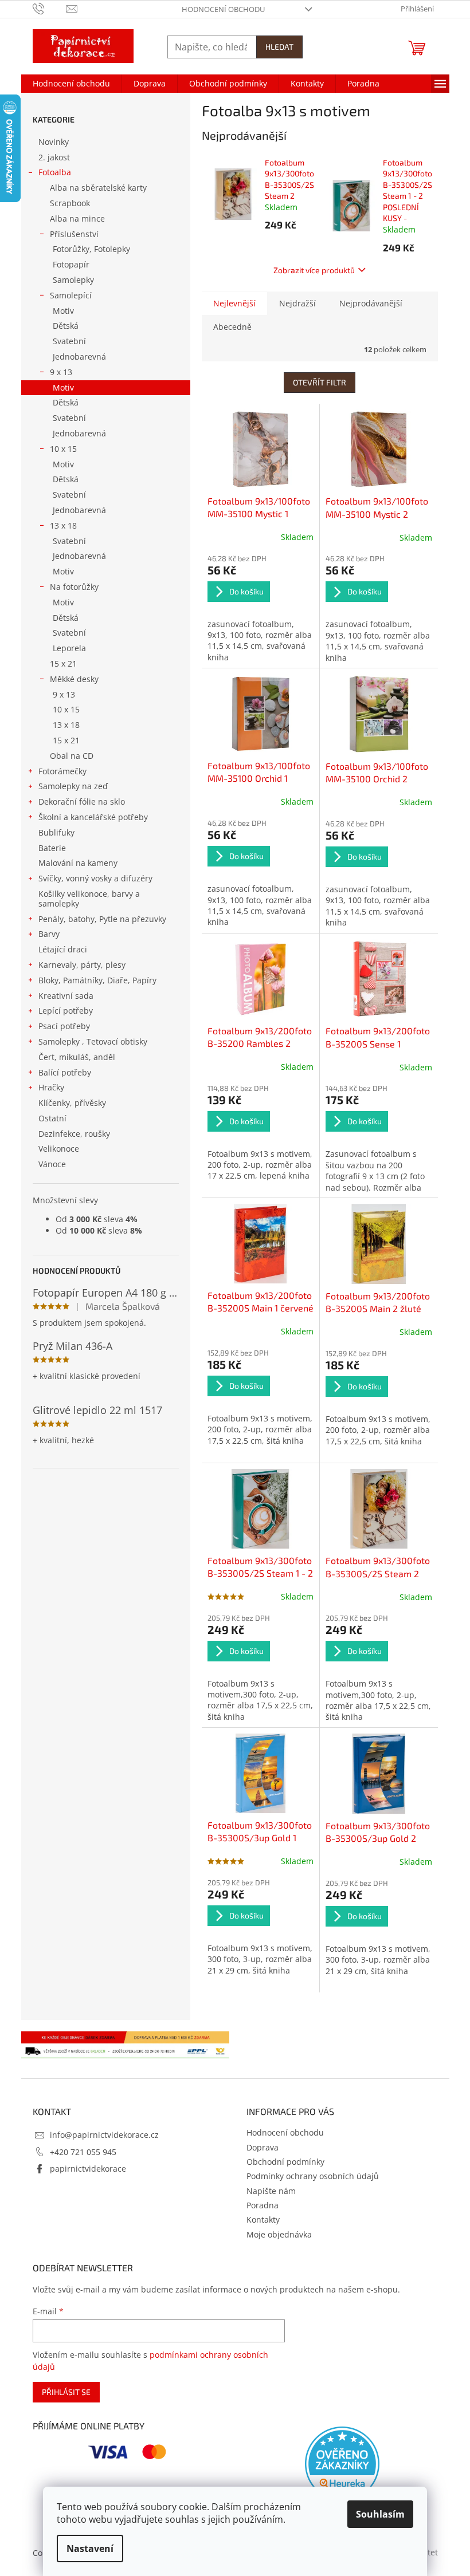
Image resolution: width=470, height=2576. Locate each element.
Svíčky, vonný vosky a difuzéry (95, 878)
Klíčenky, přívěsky (72, 1103)
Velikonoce (59, 1149)
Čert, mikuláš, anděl (77, 1057)
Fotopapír (71, 264)
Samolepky (73, 280)
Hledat (279, 47)
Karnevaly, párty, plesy (82, 965)
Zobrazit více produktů (314, 270)
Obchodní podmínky (285, 2162)
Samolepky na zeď (73, 786)
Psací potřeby (64, 1026)
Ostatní (52, 1118)
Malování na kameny (78, 863)
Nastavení (90, 2549)
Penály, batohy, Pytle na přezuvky (102, 919)
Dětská (66, 326)
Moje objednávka (279, 2234)
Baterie (52, 848)
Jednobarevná (79, 357)
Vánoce (52, 1164)
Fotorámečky (62, 771)
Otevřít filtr (320, 382)
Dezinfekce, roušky (74, 1134)
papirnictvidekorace (88, 2169)
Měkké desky (74, 679)
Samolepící (71, 295)
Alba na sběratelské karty (98, 188)
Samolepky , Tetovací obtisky (93, 1041)
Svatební (69, 341)
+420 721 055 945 (83, 2152)
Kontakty (263, 2219)
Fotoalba (55, 172)
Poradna (263, 2205)
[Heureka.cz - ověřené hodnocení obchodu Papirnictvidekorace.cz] (342, 2464)
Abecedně (232, 327)
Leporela (69, 648)
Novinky (54, 142)
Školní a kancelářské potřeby (93, 817)
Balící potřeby (65, 1072)
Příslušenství (74, 234)
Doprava (263, 2147)
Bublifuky (56, 832)
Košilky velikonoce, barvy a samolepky (89, 899)
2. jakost (54, 157)
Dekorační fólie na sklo (82, 801)
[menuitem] (71, 84)
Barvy (49, 934)
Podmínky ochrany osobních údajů (313, 2176)
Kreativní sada (66, 996)
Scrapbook (70, 203)
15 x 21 (63, 663)
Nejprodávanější (371, 303)
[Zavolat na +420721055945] (50, 8)
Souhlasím (380, 2514)
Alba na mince (77, 218)
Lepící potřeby (66, 1011)
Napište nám (271, 2191)
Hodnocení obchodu (223, 9)
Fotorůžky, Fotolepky (91, 249)
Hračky (51, 1087)
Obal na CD (72, 756)
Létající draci (63, 949)
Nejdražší (297, 303)
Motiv (63, 311)
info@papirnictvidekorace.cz (104, 2135)
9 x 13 (61, 372)
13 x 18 (63, 525)
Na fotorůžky (74, 587)
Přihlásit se (66, 2392)
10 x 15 (63, 449)
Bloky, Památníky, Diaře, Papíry (97, 980)
